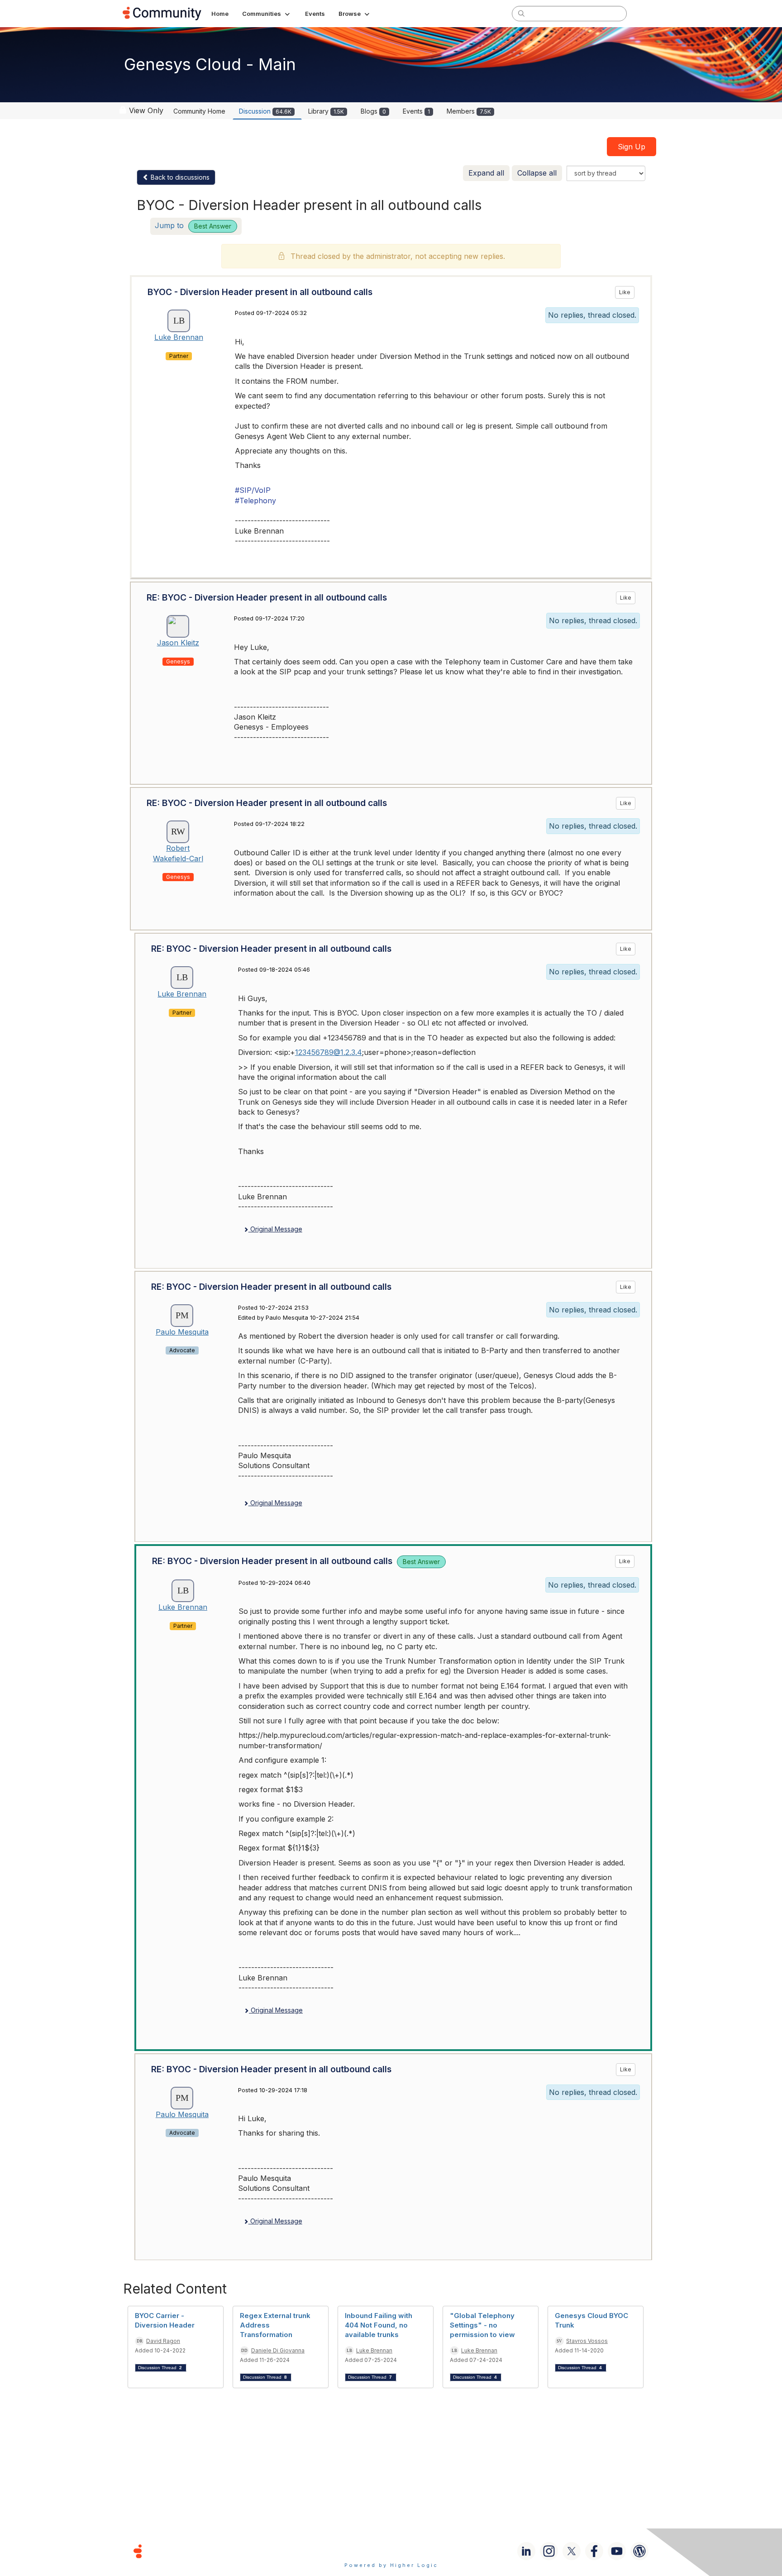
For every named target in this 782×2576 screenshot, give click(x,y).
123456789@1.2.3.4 (329, 1052)
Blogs (373, 111)
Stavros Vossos (587, 2341)
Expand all (486, 173)
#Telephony (255, 501)
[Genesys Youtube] (617, 2551)
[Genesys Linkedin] (526, 2551)
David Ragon (163, 2341)
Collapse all (537, 173)
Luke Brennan (179, 337)
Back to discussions (179, 177)
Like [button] (625, 292)
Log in (648, 13)
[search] (521, 13)
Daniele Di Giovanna (278, 2350)
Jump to (193, 225)
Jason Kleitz (178, 643)
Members (469, 111)
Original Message (275, 1229)
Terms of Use (359, 2551)
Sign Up (632, 147)
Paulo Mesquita (182, 1332)
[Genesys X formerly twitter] (572, 2551)
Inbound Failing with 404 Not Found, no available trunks (379, 2325)
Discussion (265, 111)
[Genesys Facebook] (594, 2551)
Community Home (199, 111)
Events (416, 111)
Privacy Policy (420, 2551)
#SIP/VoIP (253, 490)
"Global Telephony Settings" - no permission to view (482, 2325)
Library (326, 111)
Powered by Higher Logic (391, 2565)
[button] (267, 14)
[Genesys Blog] (639, 2551)
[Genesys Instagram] (549, 2551)
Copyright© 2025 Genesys (200, 2551)
